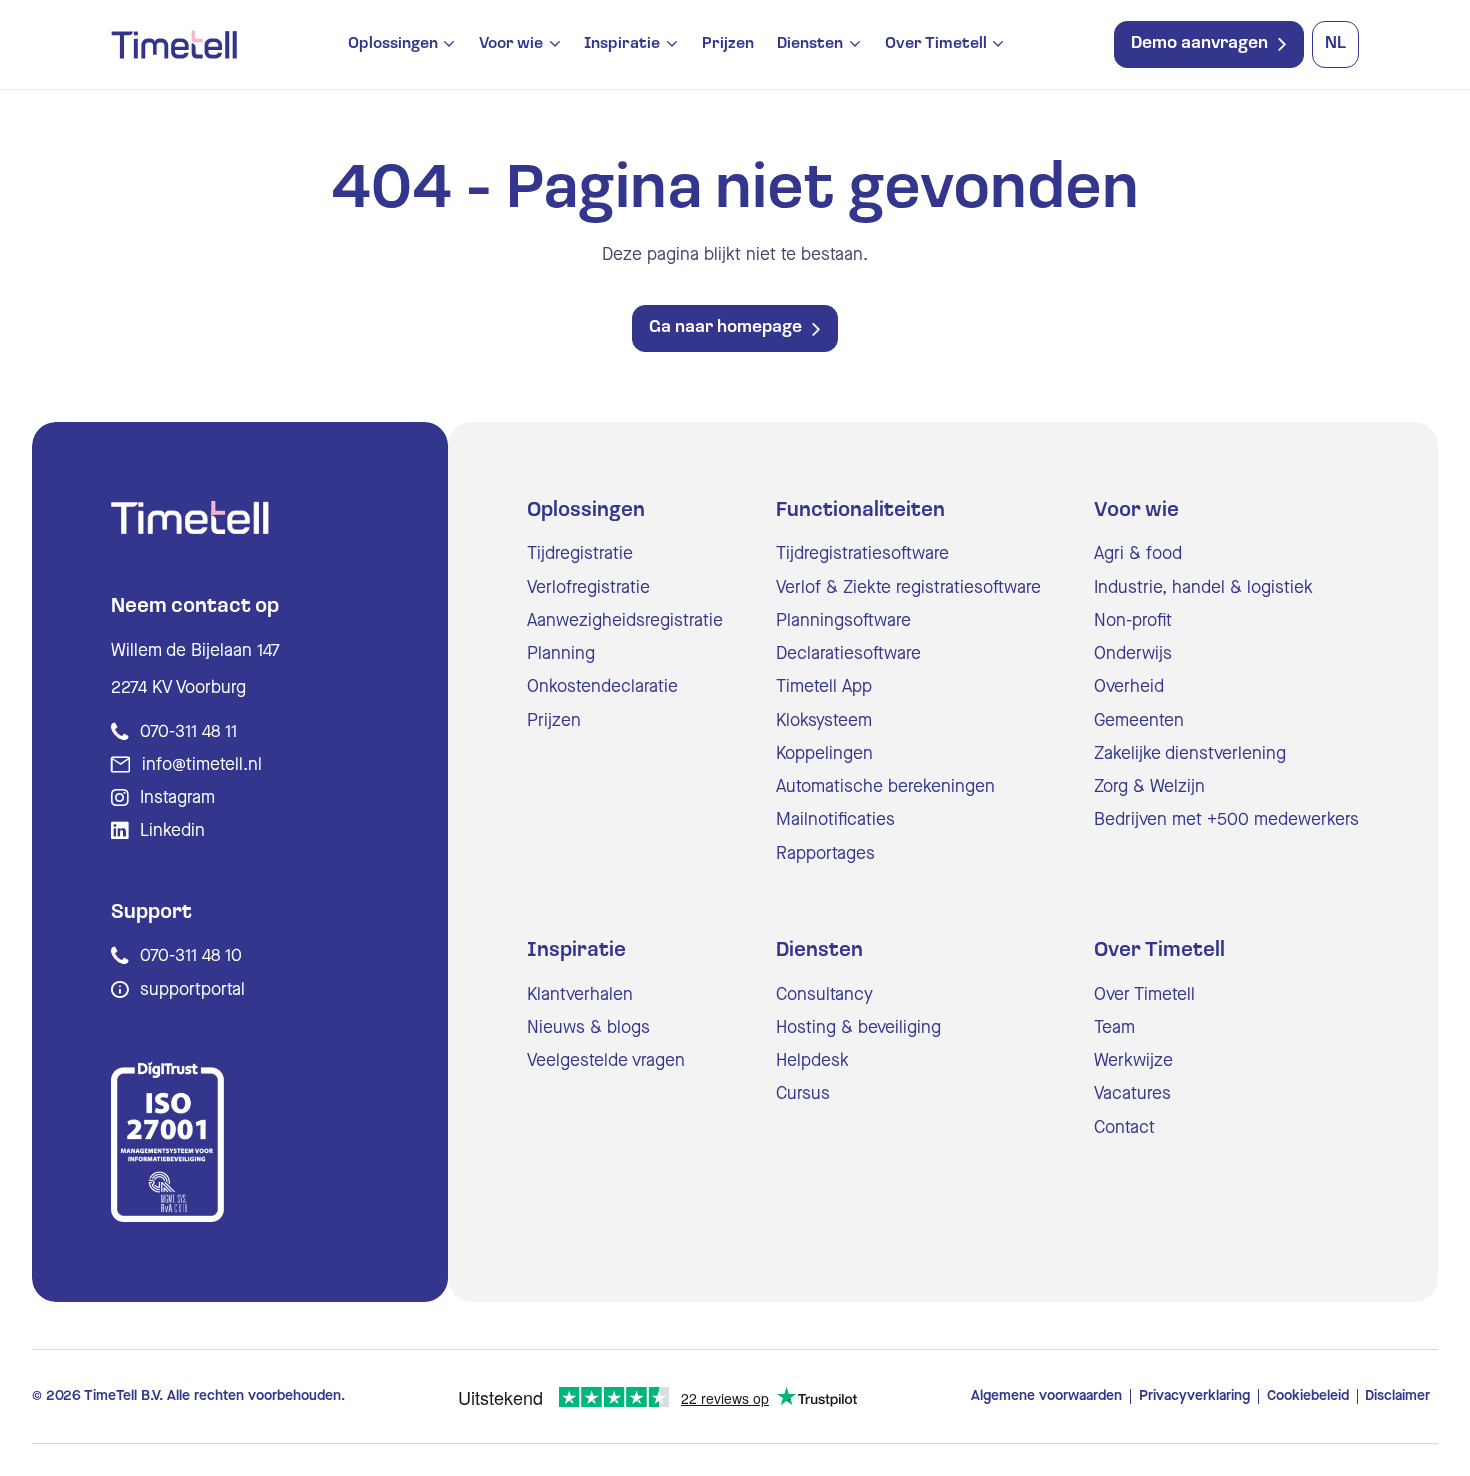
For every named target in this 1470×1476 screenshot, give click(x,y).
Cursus (803, 1093)
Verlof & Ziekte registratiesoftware (908, 587)
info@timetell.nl (202, 764)
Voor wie (511, 44)
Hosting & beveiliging (858, 1027)
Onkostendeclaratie (602, 686)
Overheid (1129, 686)
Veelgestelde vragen (606, 1060)
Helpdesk (812, 1060)
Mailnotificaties (835, 819)
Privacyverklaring (1194, 1396)
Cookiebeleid (1308, 1396)
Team (1114, 1027)
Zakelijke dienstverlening (1190, 753)
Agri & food (1138, 553)
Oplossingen (393, 44)
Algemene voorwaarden (1046, 1396)
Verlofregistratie (588, 587)
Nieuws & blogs (588, 1027)
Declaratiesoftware (848, 653)
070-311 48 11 (188, 731)
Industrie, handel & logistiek (1203, 587)
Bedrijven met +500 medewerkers (1226, 819)
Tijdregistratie (580, 553)
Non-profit (1133, 620)
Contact (1124, 1127)
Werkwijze (1133, 1060)
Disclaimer (1397, 1396)
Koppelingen (824, 753)
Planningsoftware (843, 620)
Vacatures (1132, 1093)
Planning (561, 653)
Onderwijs (1133, 653)
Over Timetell (936, 44)
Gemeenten (1139, 720)
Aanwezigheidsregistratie (625, 620)
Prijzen (728, 44)
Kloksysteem (824, 720)
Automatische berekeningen (885, 786)
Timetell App (824, 686)
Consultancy (824, 994)
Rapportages (825, 853)
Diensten (810, 44)
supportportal (192, 989)
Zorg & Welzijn (1149, 786)
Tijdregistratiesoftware (862, 553)
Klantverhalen (580, 994)
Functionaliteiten (860, 511)
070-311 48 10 (191, 955)
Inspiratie (622, 44)
